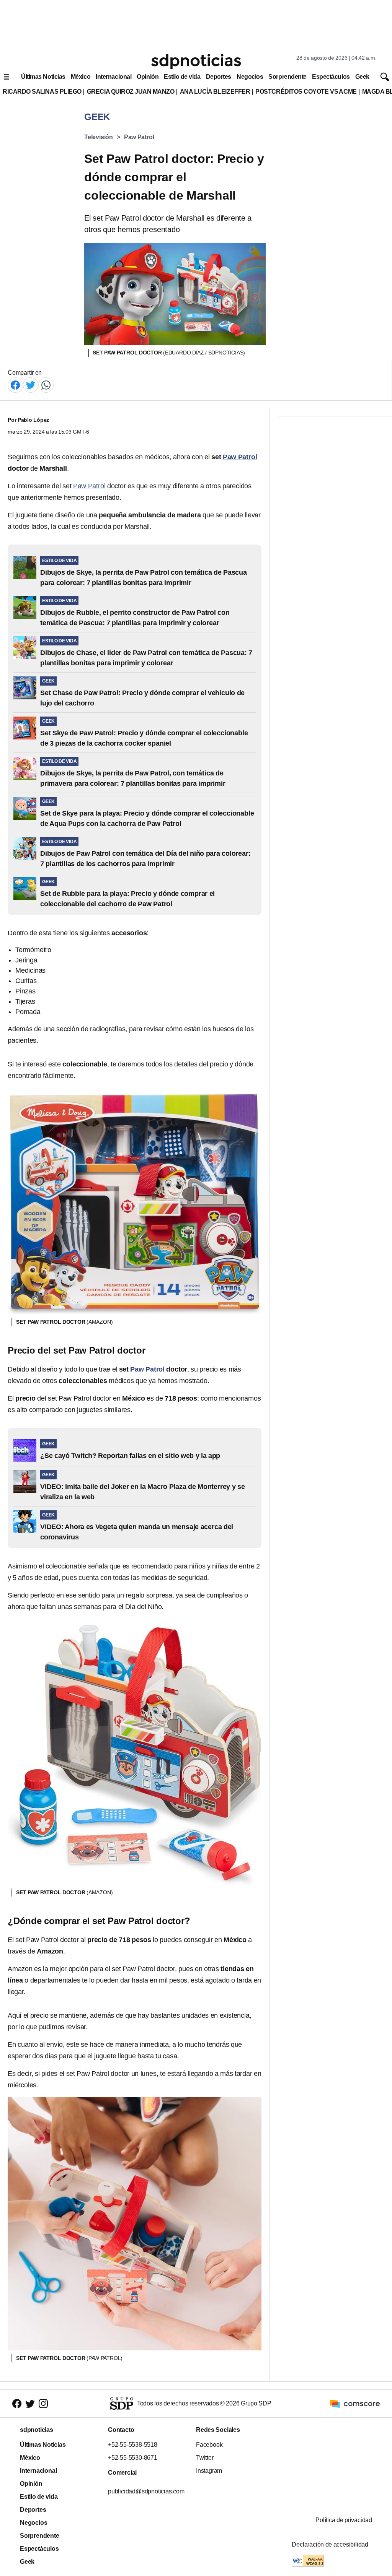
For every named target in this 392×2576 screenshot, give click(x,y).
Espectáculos (331, 77)
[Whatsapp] (46, 384)
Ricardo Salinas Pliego (42, 92)
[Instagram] (43, 2403)
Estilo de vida (182, 77)
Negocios (250, 77)
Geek (362, 77)
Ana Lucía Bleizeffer (215, 92)
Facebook (209, 2445)
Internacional (114, 77)
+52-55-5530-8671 (133, 2458)
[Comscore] (355, 2403)
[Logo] (196, 62)
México (81, 77)
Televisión (99, 137)
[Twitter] (31, 384)
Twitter (205, 2458)
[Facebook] (15, 384)
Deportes (219, 77)
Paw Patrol (139, 137)
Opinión (148, 77)
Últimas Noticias (43, 77)
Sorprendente (287, 77)
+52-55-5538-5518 (133, 2445)
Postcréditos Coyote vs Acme (306, 92)
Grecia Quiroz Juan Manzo (131, 92)
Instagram (209, 2471)
